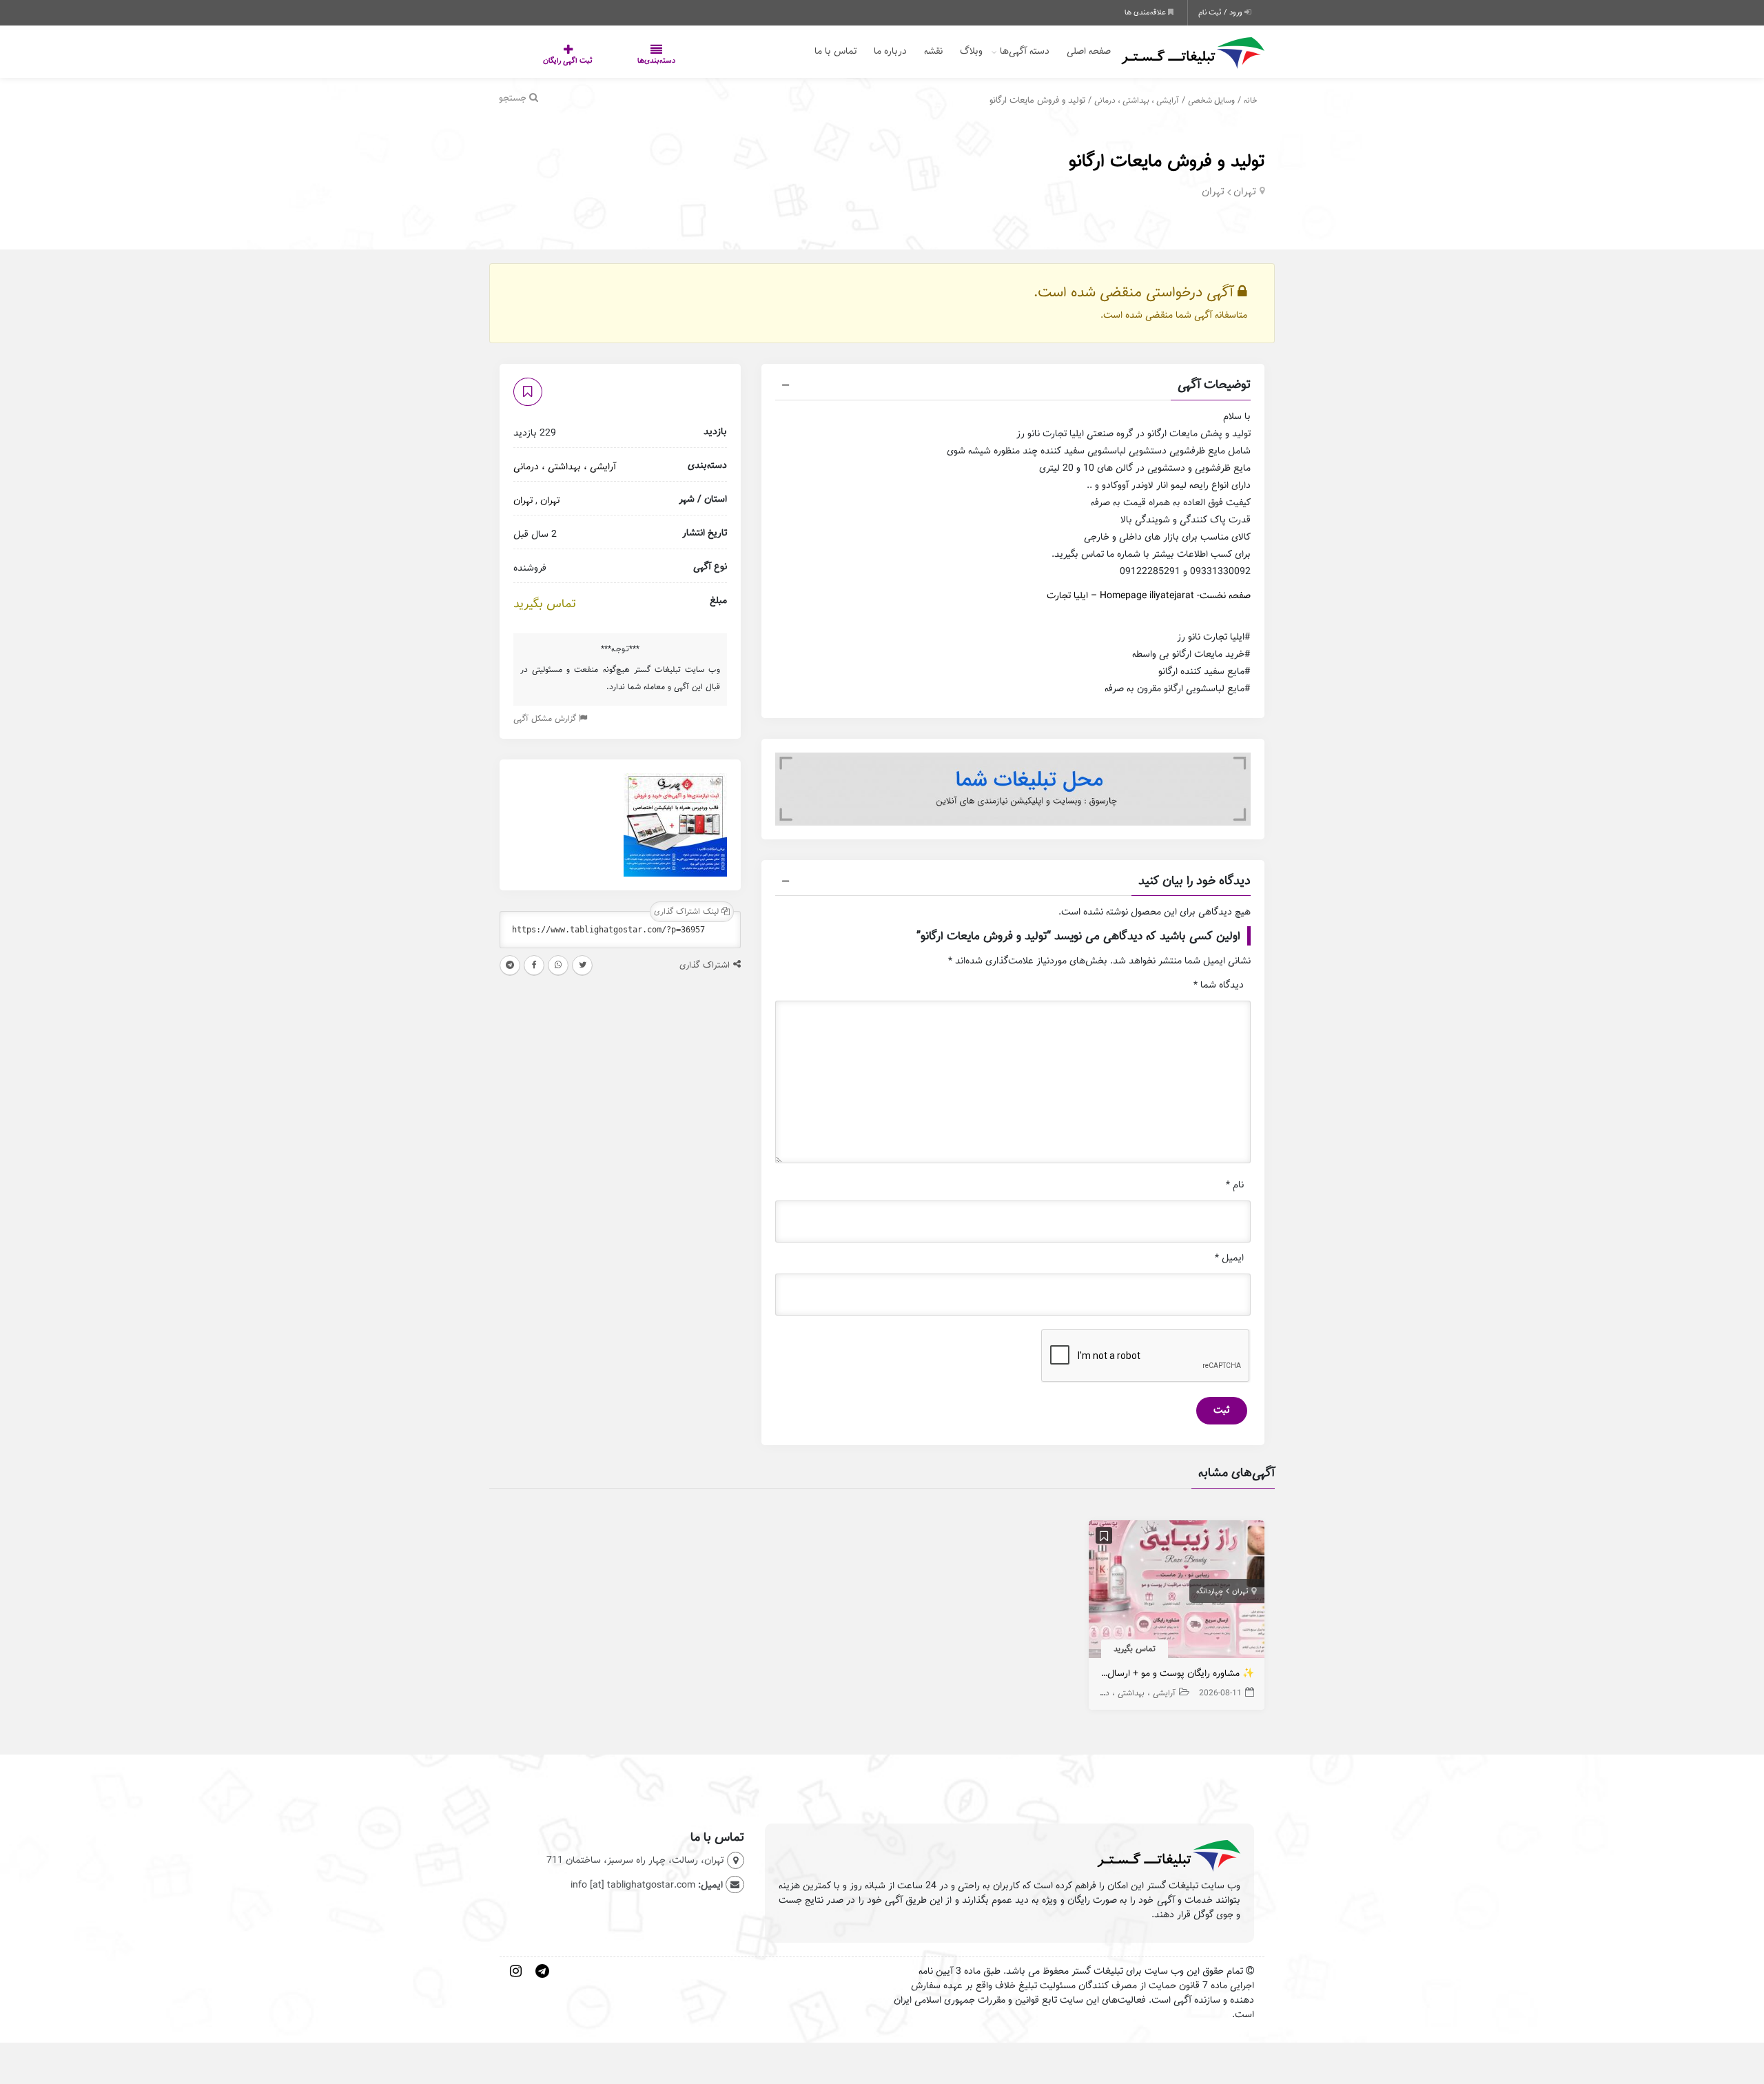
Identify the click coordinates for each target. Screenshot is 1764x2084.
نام (1235, 1185)
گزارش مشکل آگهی (546, 718)
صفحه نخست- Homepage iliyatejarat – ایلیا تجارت (1149, 596)
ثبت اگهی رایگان (554, 61)
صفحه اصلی (1089, 51)
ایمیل (1229, 1258)
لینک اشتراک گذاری (688, 911)
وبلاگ (971, 51)
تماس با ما (835, 51)
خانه (1251, 100)
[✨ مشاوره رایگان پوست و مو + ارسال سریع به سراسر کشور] (1177, 1592)
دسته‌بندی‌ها (615, 61)
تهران (1245, 192)
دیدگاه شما (1219, 985)
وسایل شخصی (1211, 100)
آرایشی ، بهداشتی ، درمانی (1137, 100)
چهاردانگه (1210, 1591)
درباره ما (890, 51)
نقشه (933, 51)
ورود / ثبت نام (1221, 12)
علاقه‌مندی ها (1146, 12)
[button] (1013, 387)
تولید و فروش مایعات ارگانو (1167, 161)
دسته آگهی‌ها (1025, 51)
